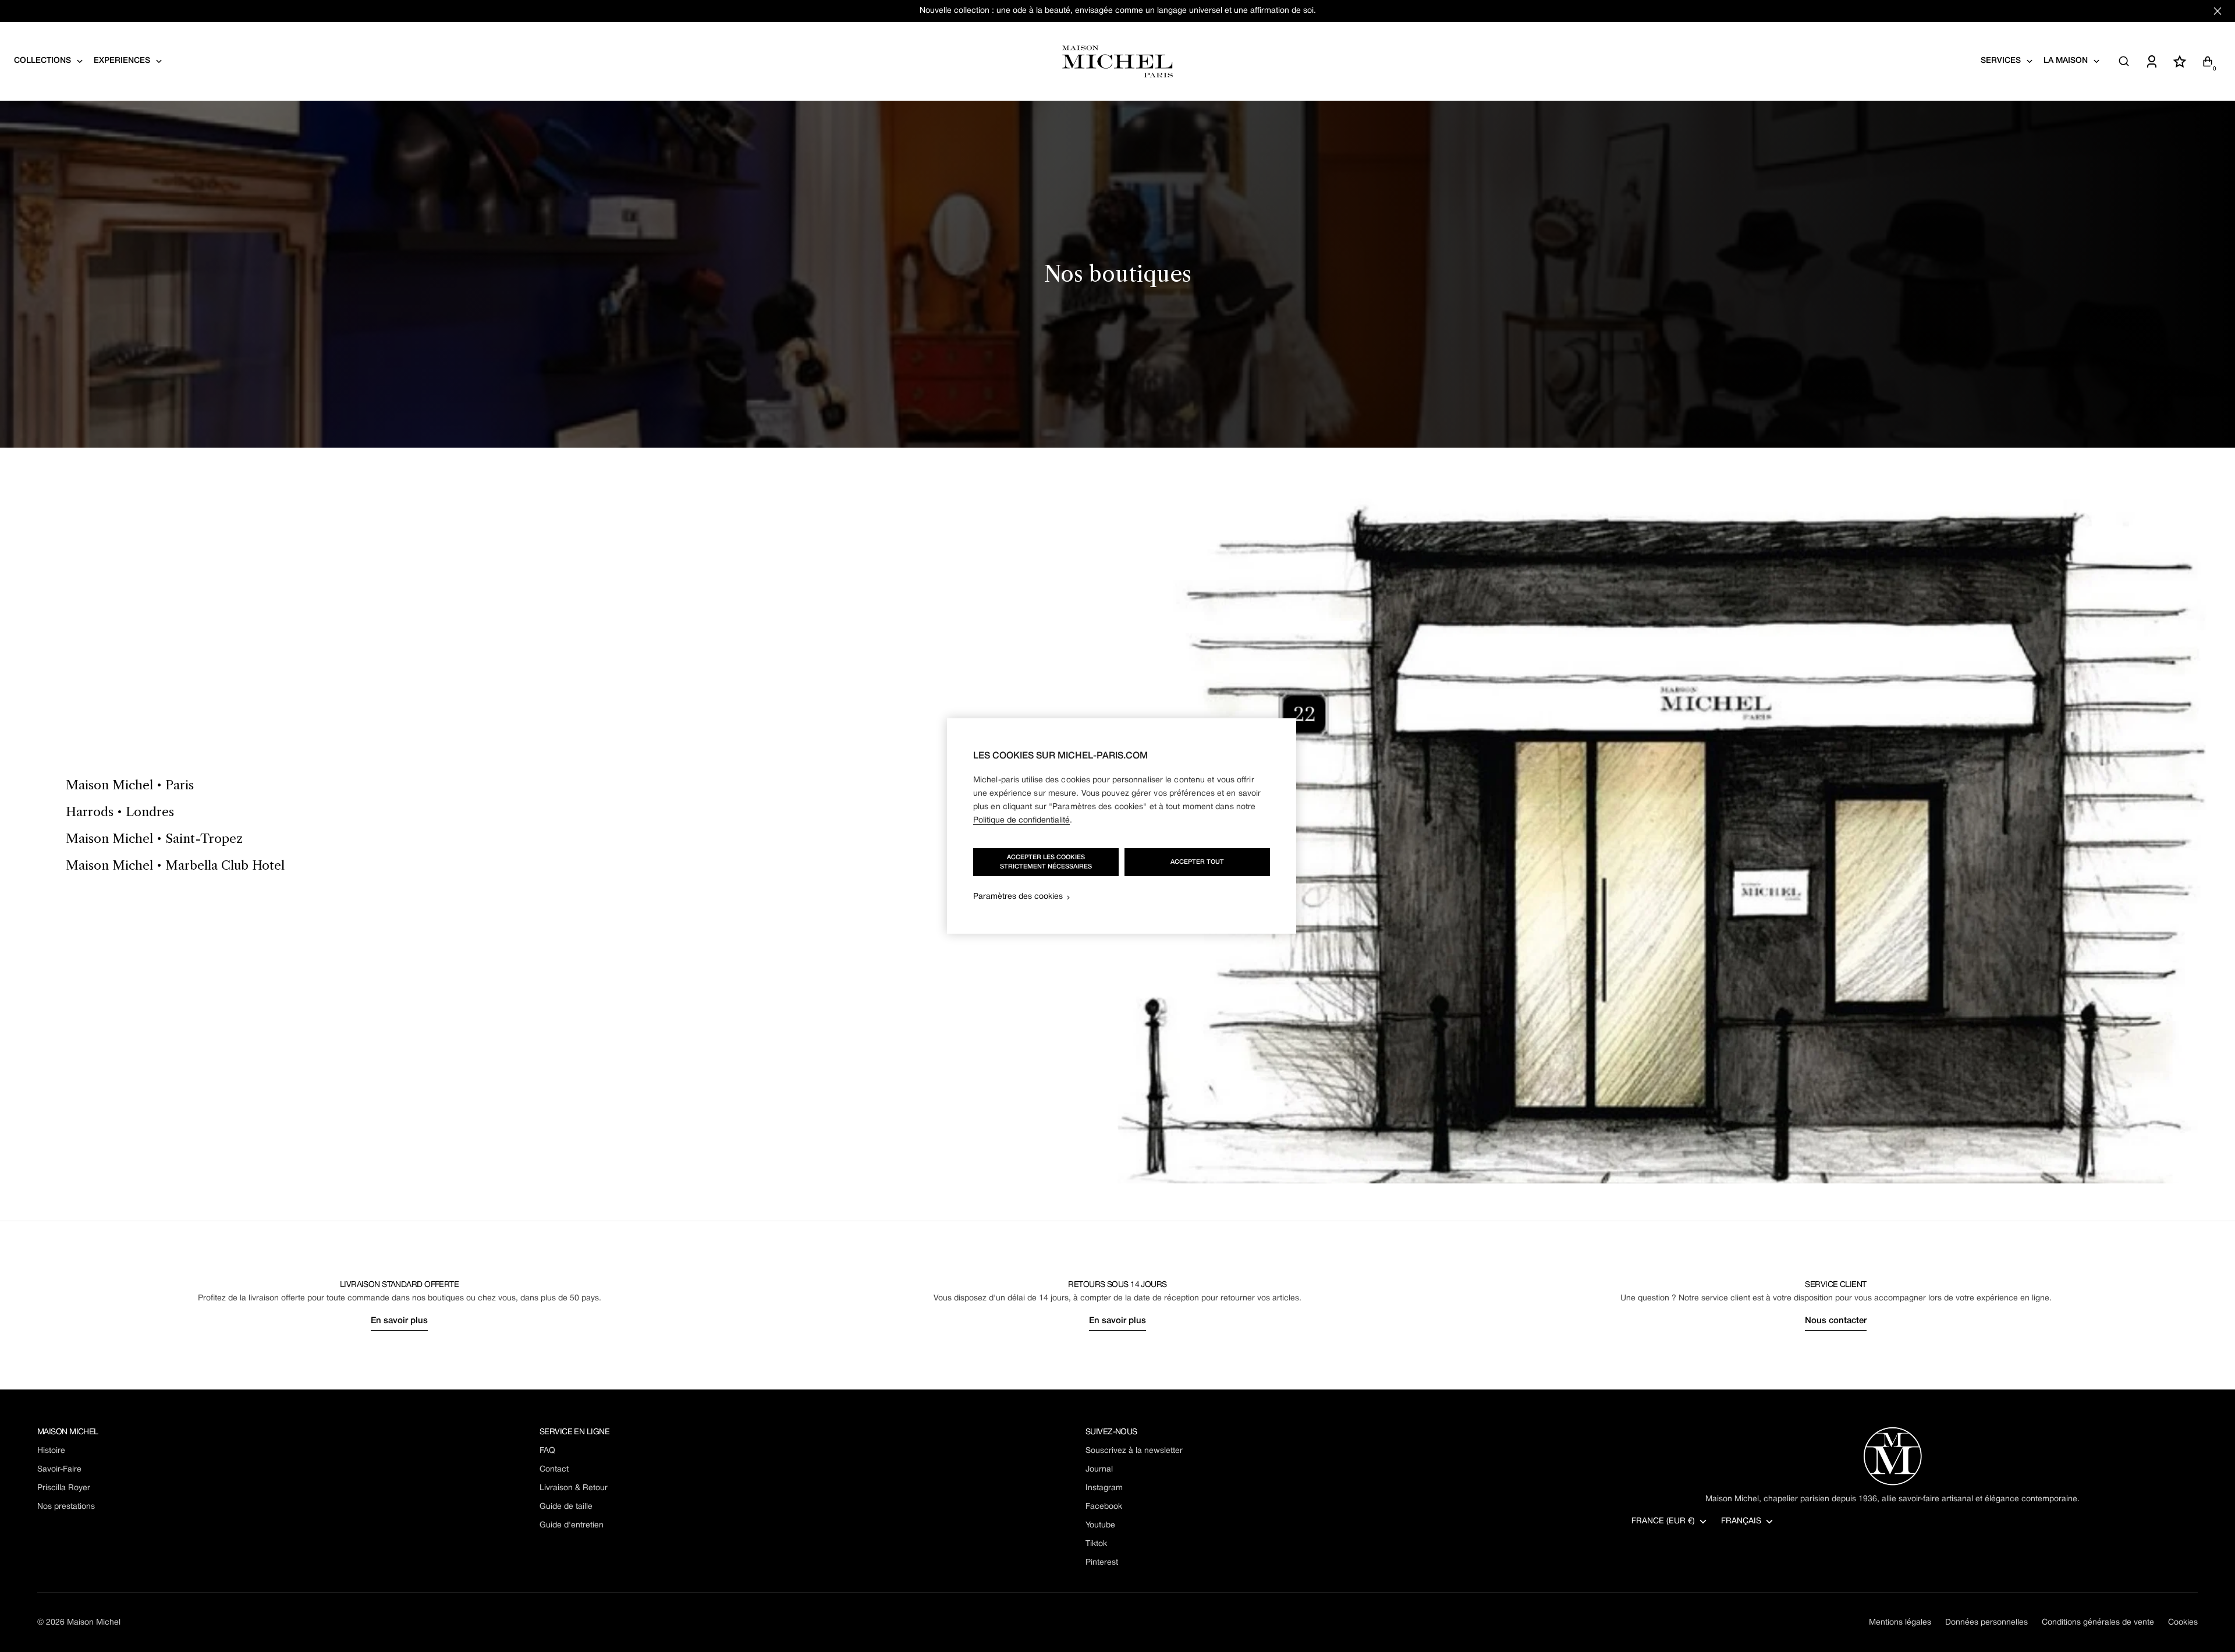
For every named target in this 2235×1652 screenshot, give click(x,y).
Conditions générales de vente (2098, 1623)
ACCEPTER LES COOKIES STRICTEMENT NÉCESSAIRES (1046, 862)
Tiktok (1096, 1544)
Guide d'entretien (572, 1525)
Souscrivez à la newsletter (1134, 1451)
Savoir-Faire (59, 1470)
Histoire (51, 1451)
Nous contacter (1836, 1321)
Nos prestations (66, 1507)
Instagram (1104, 1488)
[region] (1122, 826)
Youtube (1100, 1525)
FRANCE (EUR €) (1663, 1521)
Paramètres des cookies (1018, 897)
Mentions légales (1900, 1623)
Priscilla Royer (64, 1488)
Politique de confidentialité (1021, 820)
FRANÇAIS (1741, 1521)
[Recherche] (2124, 61)
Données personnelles (1986, 1623)
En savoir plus (399, 1321)
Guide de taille (566, 1507)
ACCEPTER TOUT (1197, 862)
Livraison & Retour (574, 1488)
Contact (554, 1470)
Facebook (1104, 1507)
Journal (1099, 1470)
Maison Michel (94, 1623)
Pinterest (1102, 1563)
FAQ (547, 1451)
